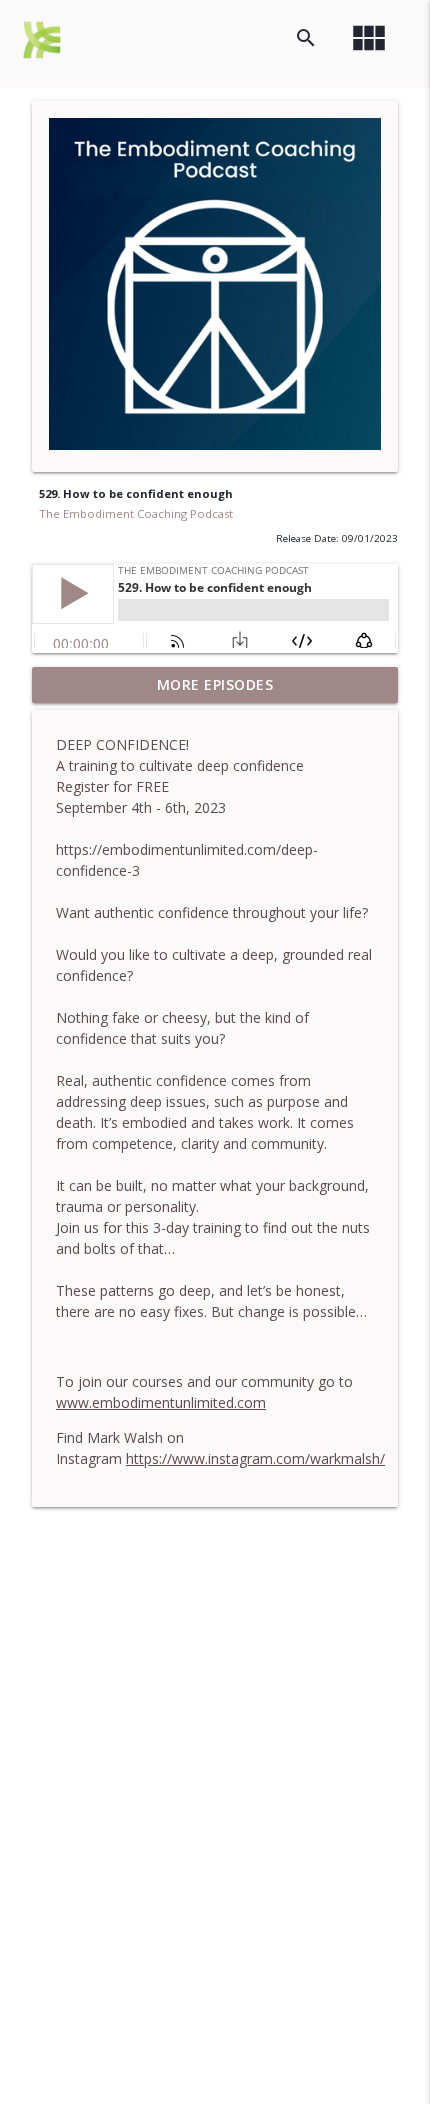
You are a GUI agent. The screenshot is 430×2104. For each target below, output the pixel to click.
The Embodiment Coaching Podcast (136, 513)
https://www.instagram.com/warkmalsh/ (255, 1458)
